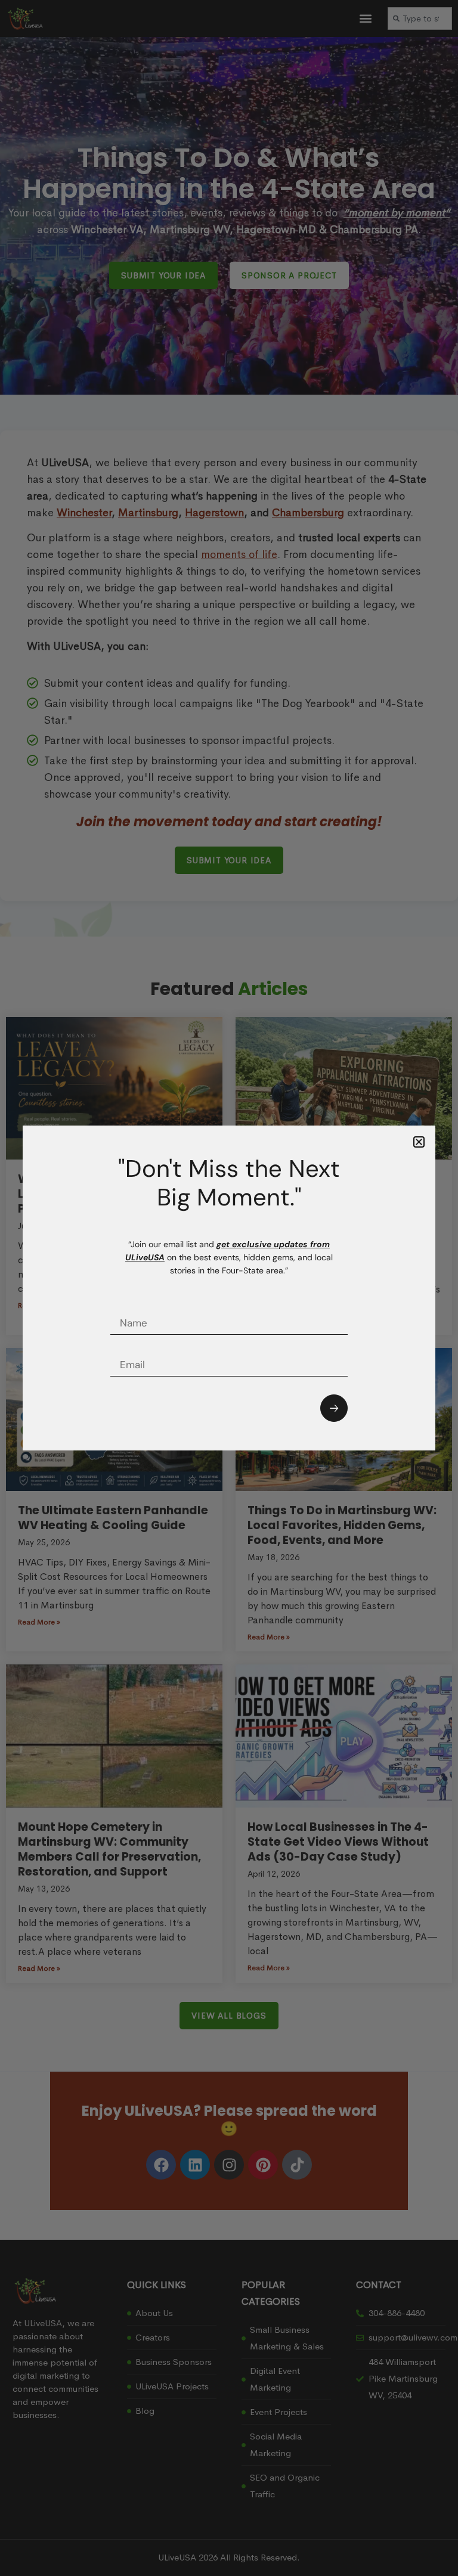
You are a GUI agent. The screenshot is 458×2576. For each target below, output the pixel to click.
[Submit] (334, 1408)
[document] (229, 1288)
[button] (419, 1142)
